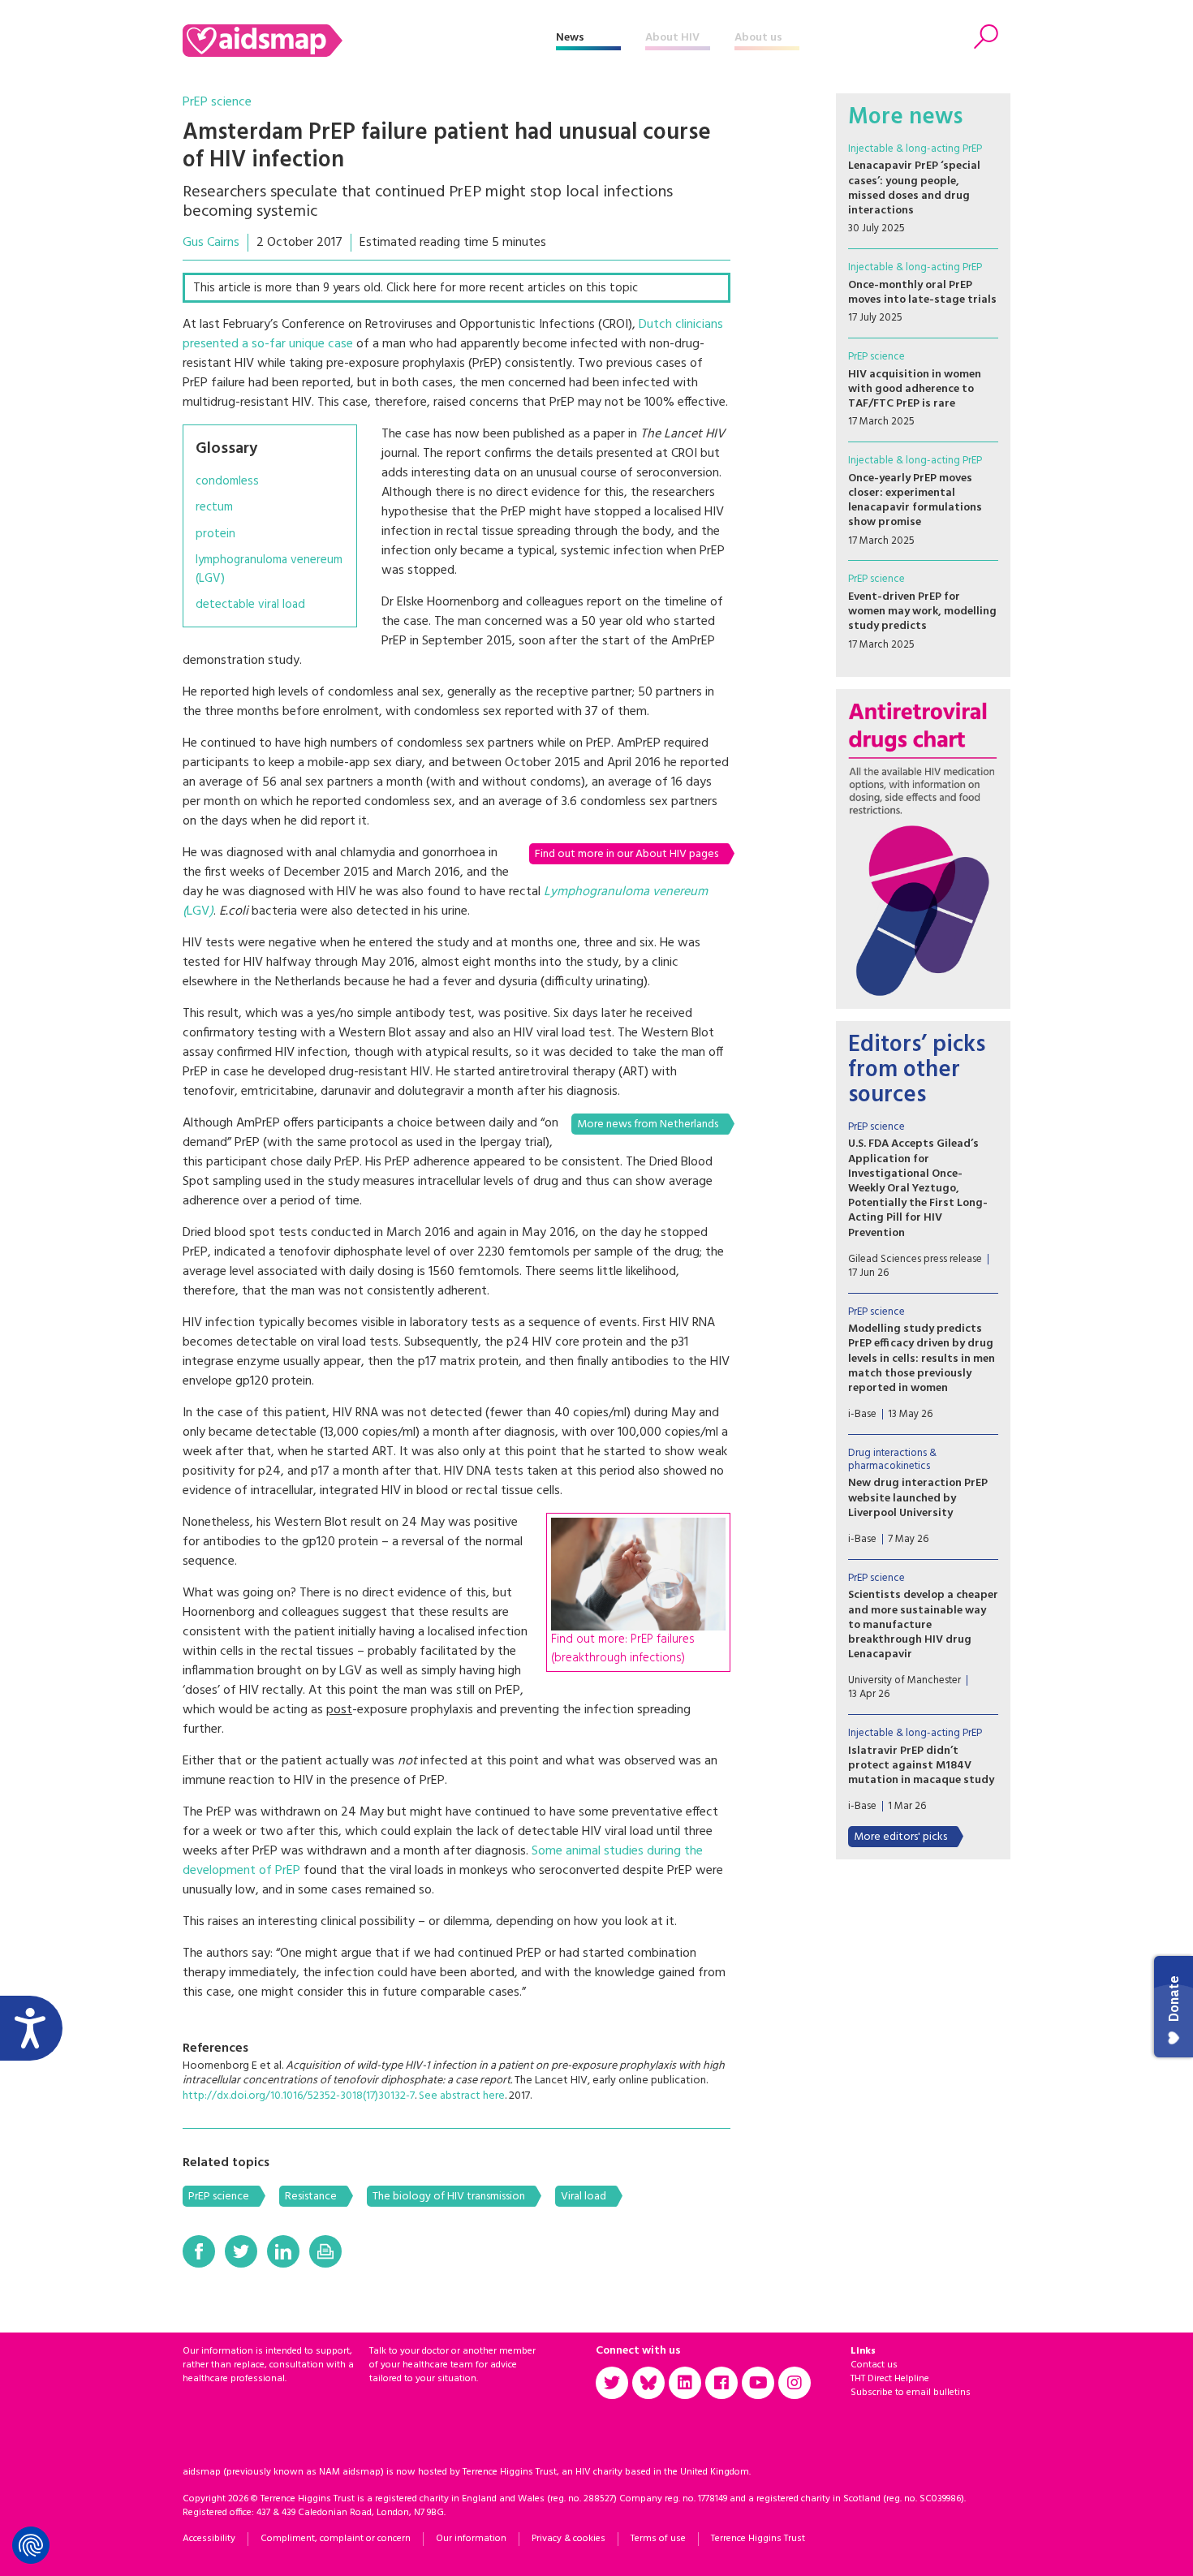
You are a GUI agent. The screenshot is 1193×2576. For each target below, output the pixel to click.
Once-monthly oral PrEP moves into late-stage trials (922, 293)
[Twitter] (241, 2251)
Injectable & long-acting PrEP (915, 149)
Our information (471, 2539)
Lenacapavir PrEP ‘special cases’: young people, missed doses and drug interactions (914, 188)
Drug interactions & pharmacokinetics (892, 1460)
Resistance (311, 2197)
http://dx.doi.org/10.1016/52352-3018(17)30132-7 (299, 2096)
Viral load (584, 2197)
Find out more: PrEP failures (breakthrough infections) (623, 1649)
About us (758, 38)
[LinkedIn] (283, 2251)
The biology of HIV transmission (449, 2197)
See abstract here (462, 2096)
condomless (227, 482)
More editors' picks (900, 1837)
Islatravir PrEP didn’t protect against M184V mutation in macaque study (921, 1766)
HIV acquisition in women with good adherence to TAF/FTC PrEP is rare (915, 389)
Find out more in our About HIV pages (627, 854)
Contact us (874, 2365)
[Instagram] (795, 2383)
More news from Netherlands (648, 1124)
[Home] (369, 41)
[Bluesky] (648, 2383)
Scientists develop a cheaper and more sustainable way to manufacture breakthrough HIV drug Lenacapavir (923, 1625)
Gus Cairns (211, 243)
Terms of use (658, 2539)
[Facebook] (199, 2251)
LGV (198, 911)
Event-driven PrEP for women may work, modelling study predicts (922, 612)
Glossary (226, 449)
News (570, 38)
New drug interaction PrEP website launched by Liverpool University (918, 1498)
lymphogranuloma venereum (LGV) (269, 569)
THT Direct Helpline (890, 2379)
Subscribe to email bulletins (911, 2393)
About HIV (672, 38)
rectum (214, 508)
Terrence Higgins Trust (758, 2539)
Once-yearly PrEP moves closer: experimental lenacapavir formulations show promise (915, 501)
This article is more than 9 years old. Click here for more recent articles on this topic (416, 288)
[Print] (325, 2251)
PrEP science (217, 102)
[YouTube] (758, 2383)
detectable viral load (250, 605)
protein (215, 534)
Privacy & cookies (569, 2539)
